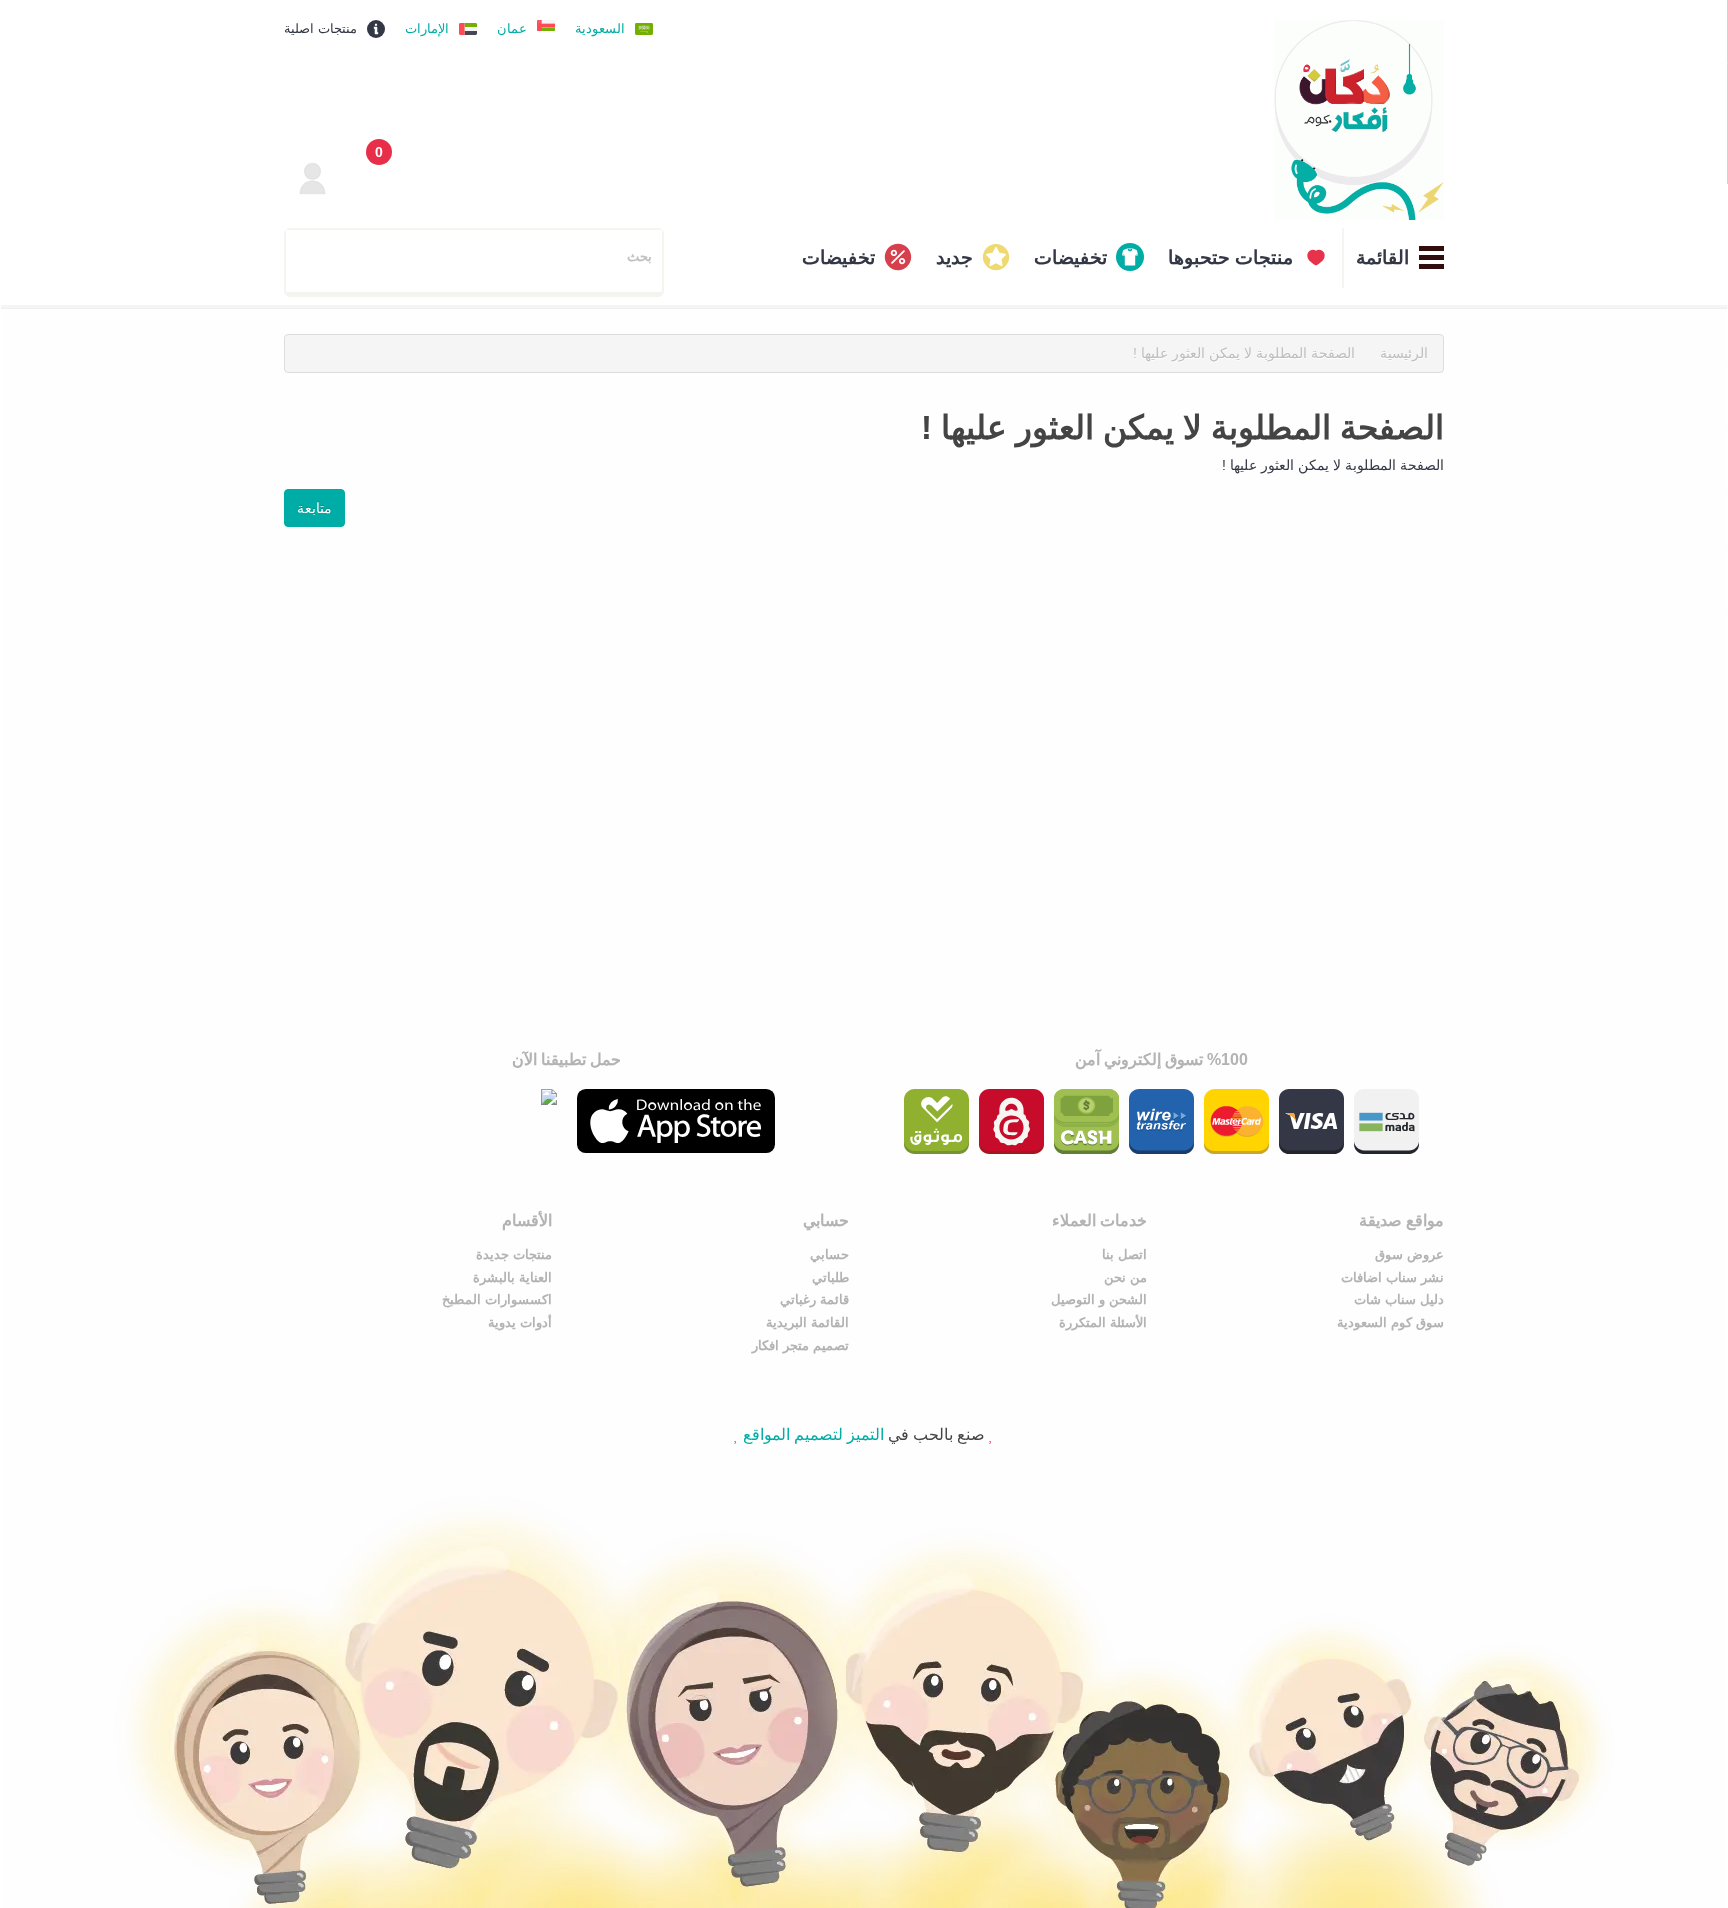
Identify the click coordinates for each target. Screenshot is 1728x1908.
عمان (512, 28)
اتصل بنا (1124, 1254)
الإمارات (427, 28)
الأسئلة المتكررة (1103, 1322)
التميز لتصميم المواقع (813, 1434)
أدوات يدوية (520, 1322)
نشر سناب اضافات (1392, 1277)
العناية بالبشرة (512, 1277)
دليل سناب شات (1399, 1299)
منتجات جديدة (514, 1254)
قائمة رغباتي (814, 1299)
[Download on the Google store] (458, 1097)
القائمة (1382, 257)
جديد (954, 257)
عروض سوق (1409, 1254)
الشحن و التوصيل (1099, 1299)
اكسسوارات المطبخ (497, 1299)
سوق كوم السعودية (1390, 1322)
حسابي (829, 1254)
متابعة (314, 508)
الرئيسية (1404, 353)
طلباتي (830, 1277)
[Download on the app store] (676, 1121)
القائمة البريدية (807, 1322)
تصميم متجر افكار (800, 1345)
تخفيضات (1070, 257)
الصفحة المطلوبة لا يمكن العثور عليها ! (1244, 353)
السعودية (600, 28)
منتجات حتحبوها (1230, 257)
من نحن (1125, 1277)
